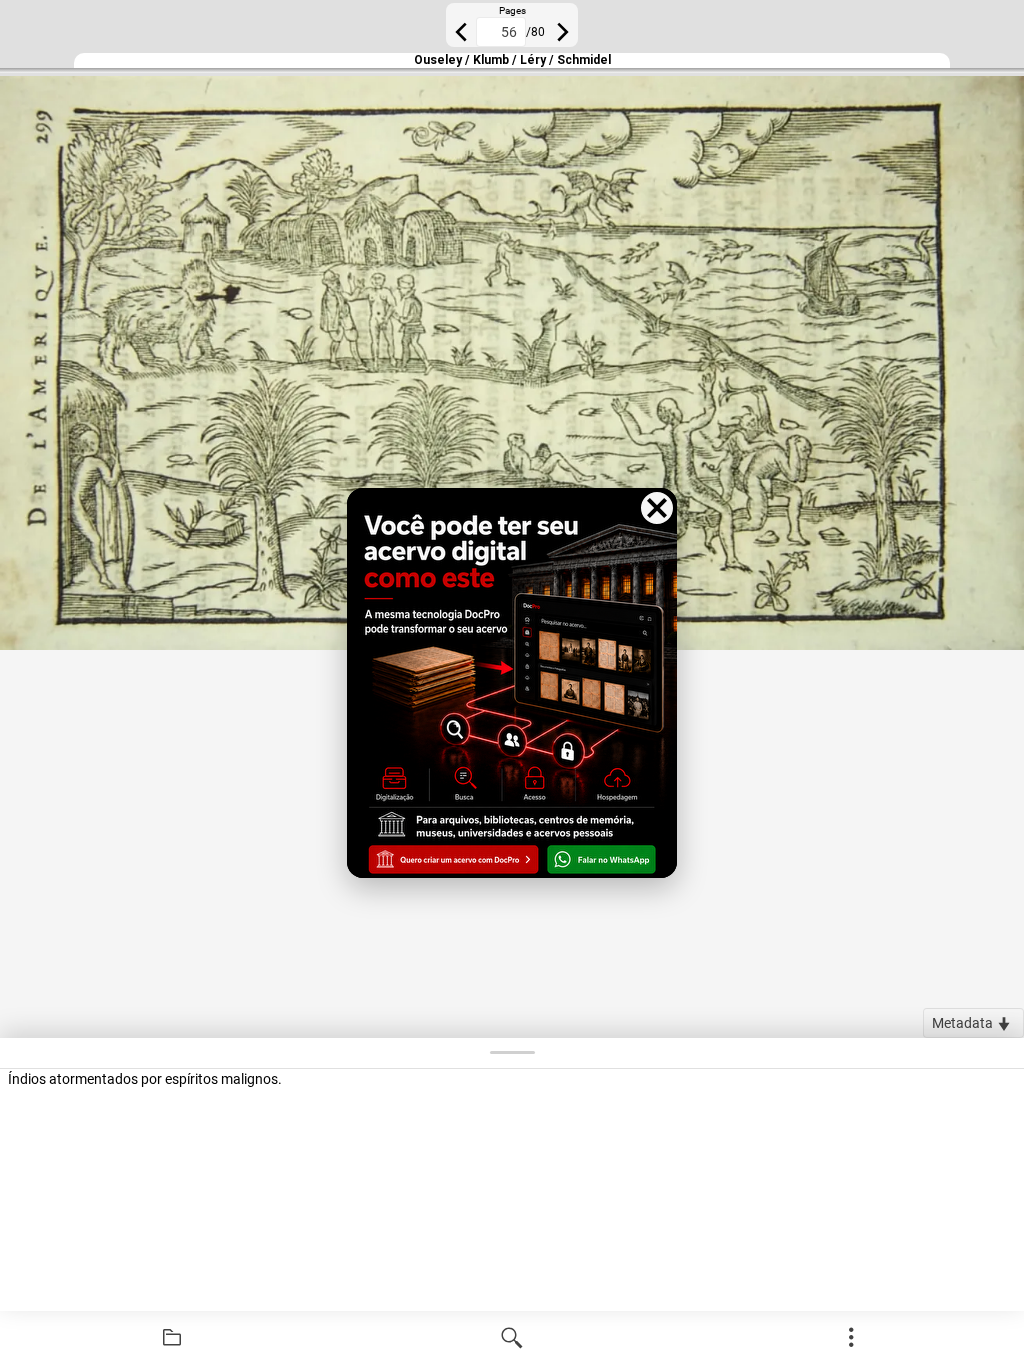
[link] (172, 1338)
